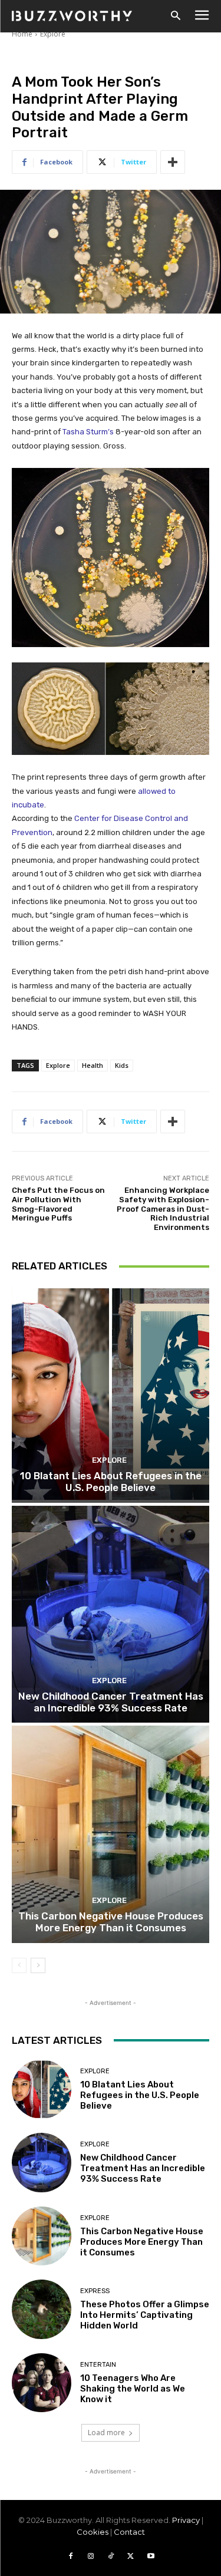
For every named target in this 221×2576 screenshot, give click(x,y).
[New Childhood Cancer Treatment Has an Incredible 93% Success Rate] (111, 1614)
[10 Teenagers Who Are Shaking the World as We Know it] (42, 2383)
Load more (106, 2432)
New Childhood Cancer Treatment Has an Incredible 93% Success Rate (111, 1702)
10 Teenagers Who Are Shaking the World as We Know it (133, 2389)
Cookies (93, 2532)
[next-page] (38, 1965)
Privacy (186, 2520)
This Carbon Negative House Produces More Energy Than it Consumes (111, 1922)
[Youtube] (151, 2557)
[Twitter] (131, 2557)
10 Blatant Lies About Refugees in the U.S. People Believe (111, 1482)
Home (22, 34)
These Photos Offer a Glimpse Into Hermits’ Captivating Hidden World (145, 2315)
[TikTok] (111, 2557)
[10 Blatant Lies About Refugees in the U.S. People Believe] (111, 1394)
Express (95, 2291)
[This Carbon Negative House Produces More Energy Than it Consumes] (111, 1834)
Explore (53, 34)
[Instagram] (91, 2557)
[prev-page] (19, 1965)
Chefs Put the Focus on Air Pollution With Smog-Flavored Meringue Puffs (58, 1204)
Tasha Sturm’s (88, 432)
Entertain (98, 2365)
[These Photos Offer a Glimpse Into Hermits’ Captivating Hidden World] (42, 2309)
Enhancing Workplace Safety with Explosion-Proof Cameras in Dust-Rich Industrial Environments (163, 1208)
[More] (173, 162)
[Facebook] (71, 2557)
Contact (129, 2532)
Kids (122, 1065)
